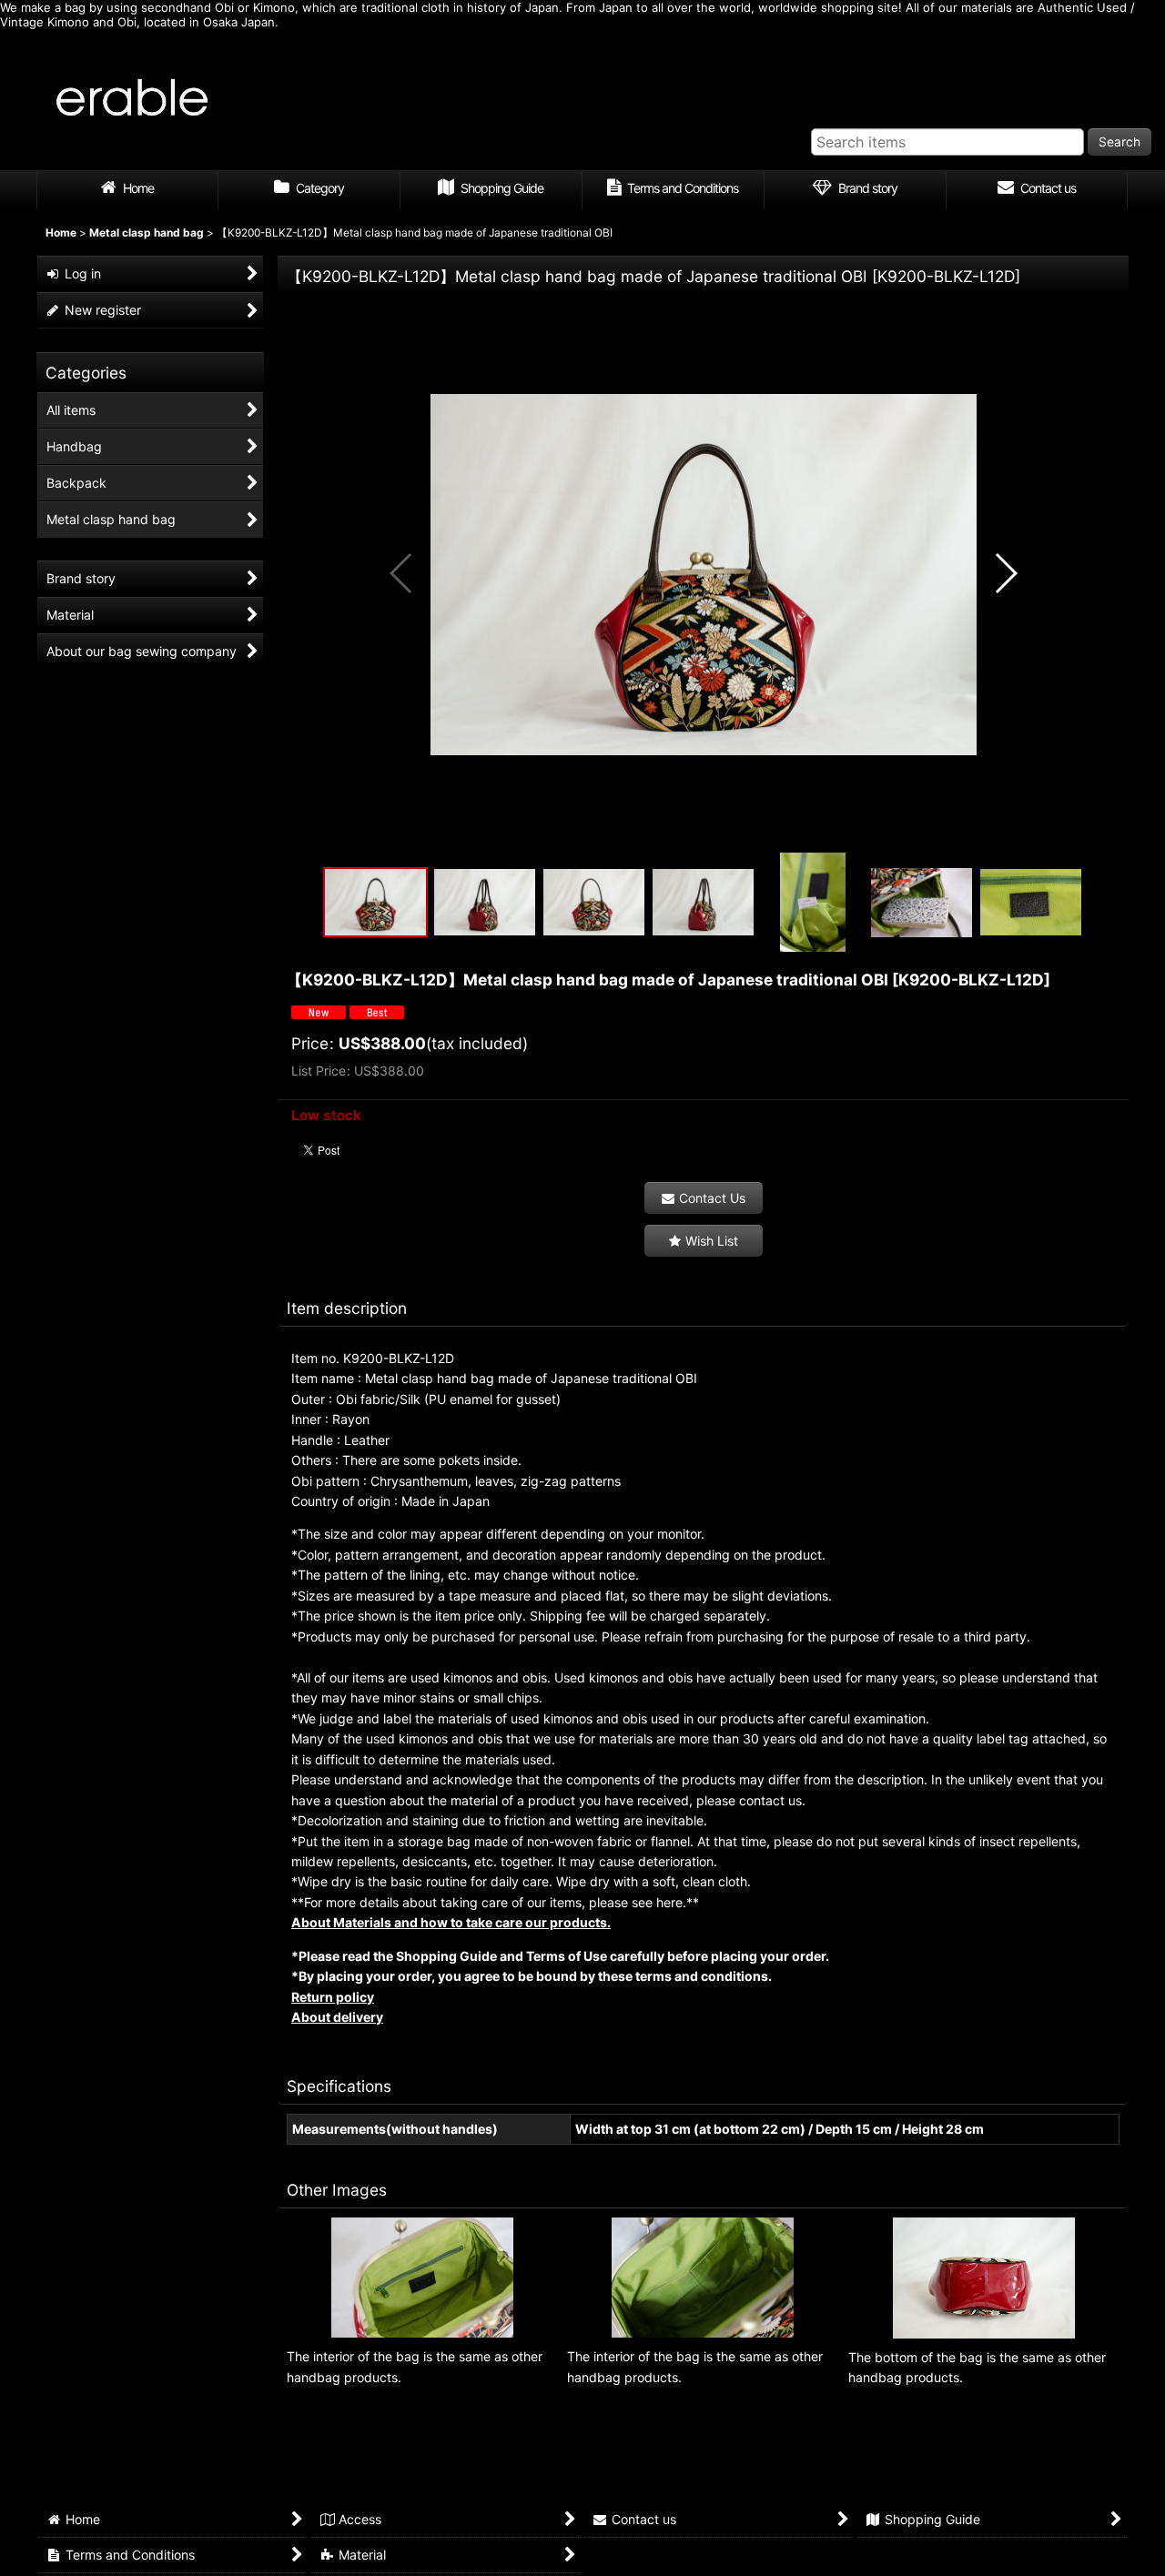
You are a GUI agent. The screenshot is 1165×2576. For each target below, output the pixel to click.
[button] (402, 573)
